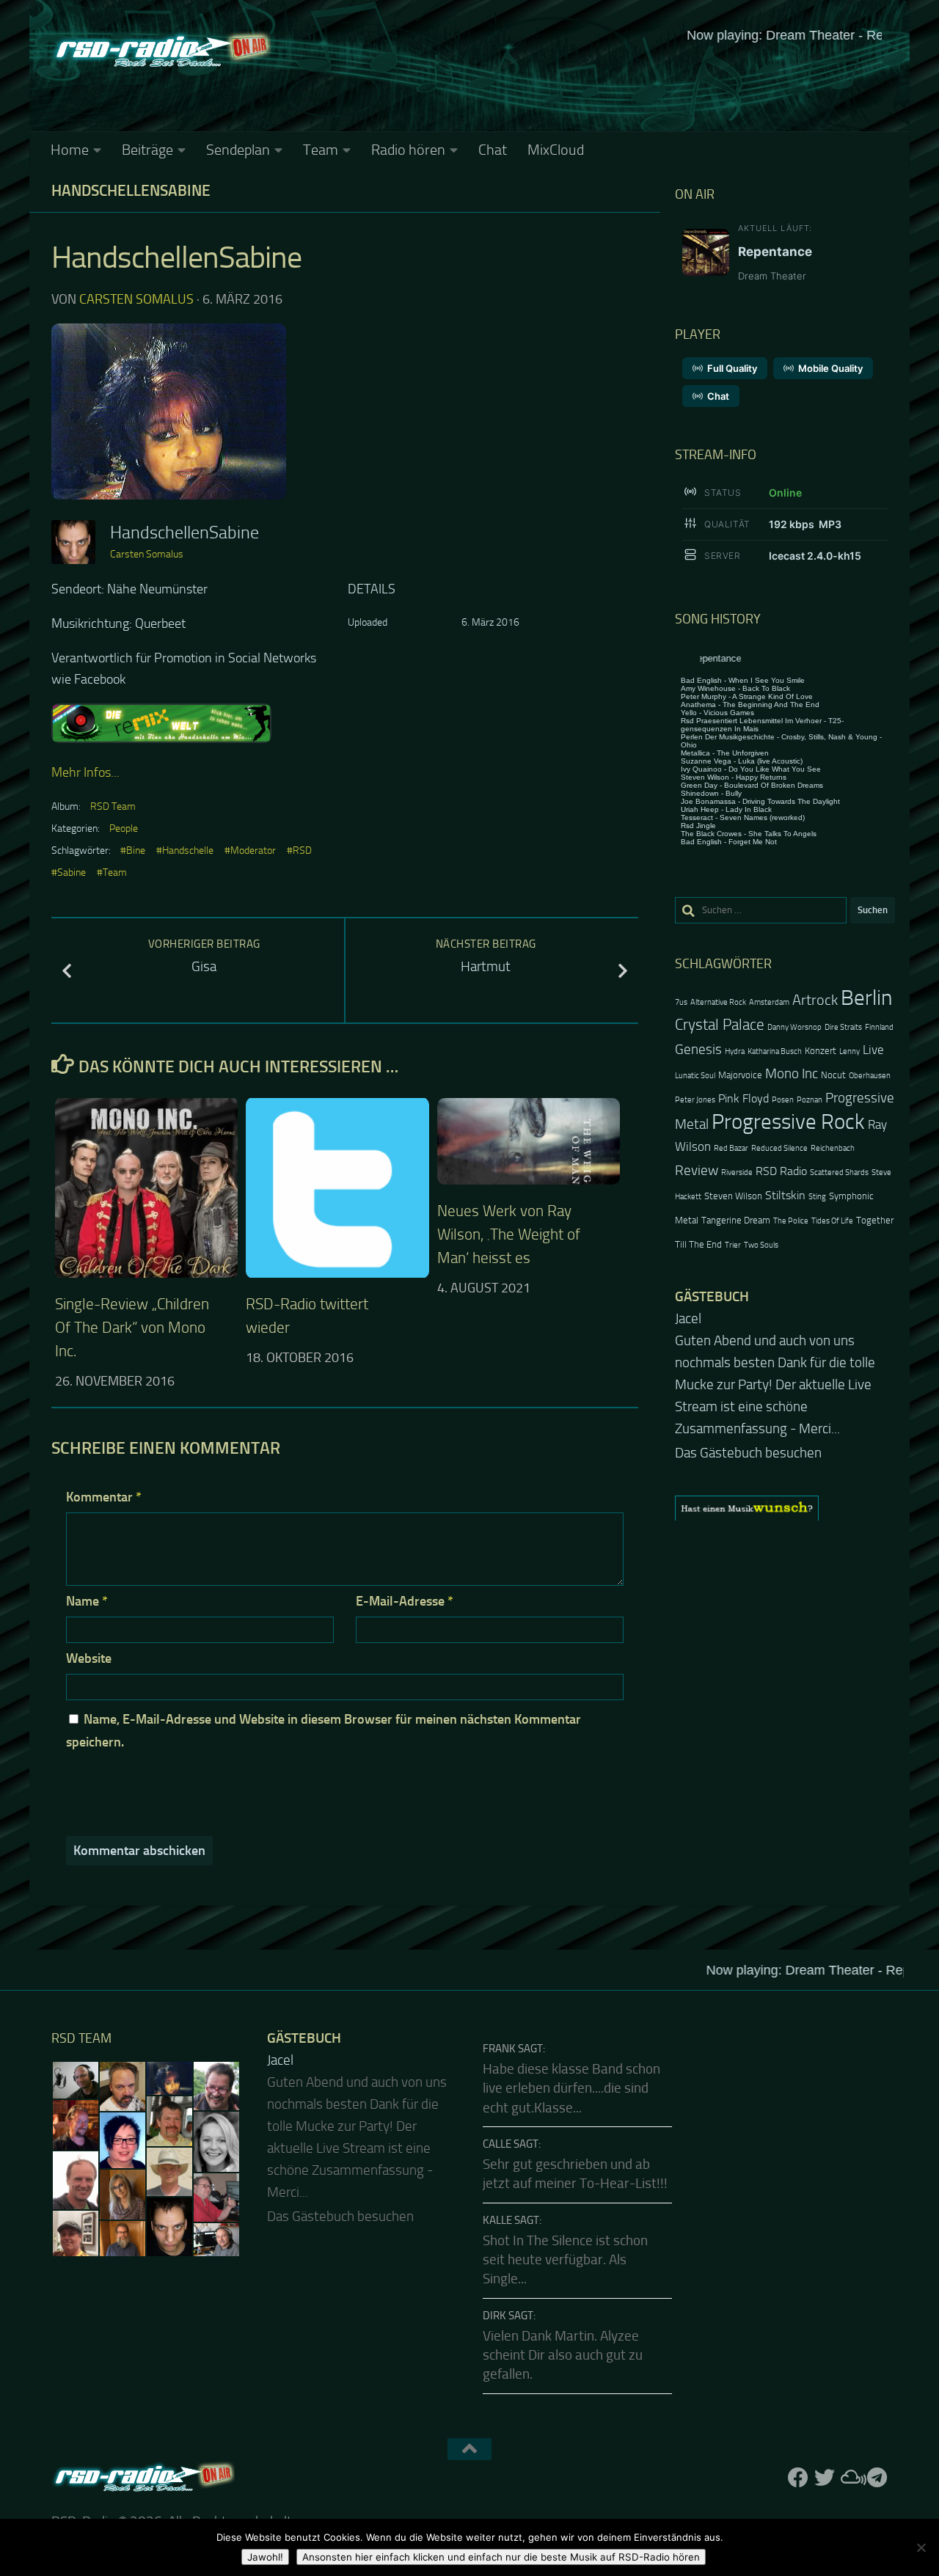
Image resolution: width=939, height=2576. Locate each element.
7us (681, 1002)
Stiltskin (785, 1196)
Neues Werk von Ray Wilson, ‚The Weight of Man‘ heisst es (509, 1234)
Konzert (821, 1051)
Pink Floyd (743, 1099)
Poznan (810, 1100)
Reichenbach (833, 1148)
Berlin (866, 998)
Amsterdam (769, 1002)
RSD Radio (781, 1171)
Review (697, 1170)
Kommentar (104, 1497)
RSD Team (113, 806)
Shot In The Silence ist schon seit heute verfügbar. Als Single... (565, 2260)
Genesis (698, 1049)
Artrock (815, 1000)
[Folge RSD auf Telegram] (877, 2478)
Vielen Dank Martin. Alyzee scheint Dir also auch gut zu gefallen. (563, 2356)
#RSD (299, 850)
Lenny (850, 1051)
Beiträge (147, 150)
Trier (733, 1245)
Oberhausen (870, 1076)
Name (87, 1601)
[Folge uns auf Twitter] (825, 2478)
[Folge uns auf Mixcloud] (851, 2478)
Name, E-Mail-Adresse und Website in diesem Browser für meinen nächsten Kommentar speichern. (324, 1731)
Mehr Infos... (85, 772)
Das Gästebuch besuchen (748, 1453)
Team (321, 150)
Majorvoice (740, 1075)
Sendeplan (238, 150)
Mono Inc (792, 1073)
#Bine (133, 850)
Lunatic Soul (695, 1076)
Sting (817, 1197)
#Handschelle (185, 850)
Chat (493, 150)
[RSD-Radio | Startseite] (161, 51)
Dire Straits (843, 1027)
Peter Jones (695, 1100)
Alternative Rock (718, 1002)
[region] (785, 1508)
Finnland (879, 1027)
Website (89, 1658)
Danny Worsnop (794, 1027)
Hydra (735, 1051)
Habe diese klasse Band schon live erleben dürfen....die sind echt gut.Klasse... (571, 2089)
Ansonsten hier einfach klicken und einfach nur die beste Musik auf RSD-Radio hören (501, 2557)
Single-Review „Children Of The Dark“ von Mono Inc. (132, 1327)
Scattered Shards (839, 1172)
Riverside (737, 1172)
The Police (791, 1221)
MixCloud (556, 150)
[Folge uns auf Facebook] (798, 2478)
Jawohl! (265, 2557)
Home (70, 150)
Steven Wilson (733, 1196)
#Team (112, 872)
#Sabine (69, 872)
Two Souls (761, 1245)
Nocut (833, 1075)
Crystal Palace (720, 1024)
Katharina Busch (775, 1051)
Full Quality (732, 368)
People (124, 828)
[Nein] (921, 2547)
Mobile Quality (830, 368)
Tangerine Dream (736, 1220)
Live (873, 1050)
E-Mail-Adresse (405, 1601)
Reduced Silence (779, 1148)
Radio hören (408, 150)
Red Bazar (731, 1148)
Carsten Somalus (136, 299)
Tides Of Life (832, 1221)
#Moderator (250, 850)
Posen (783, 1100)
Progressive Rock (788, 1122)
